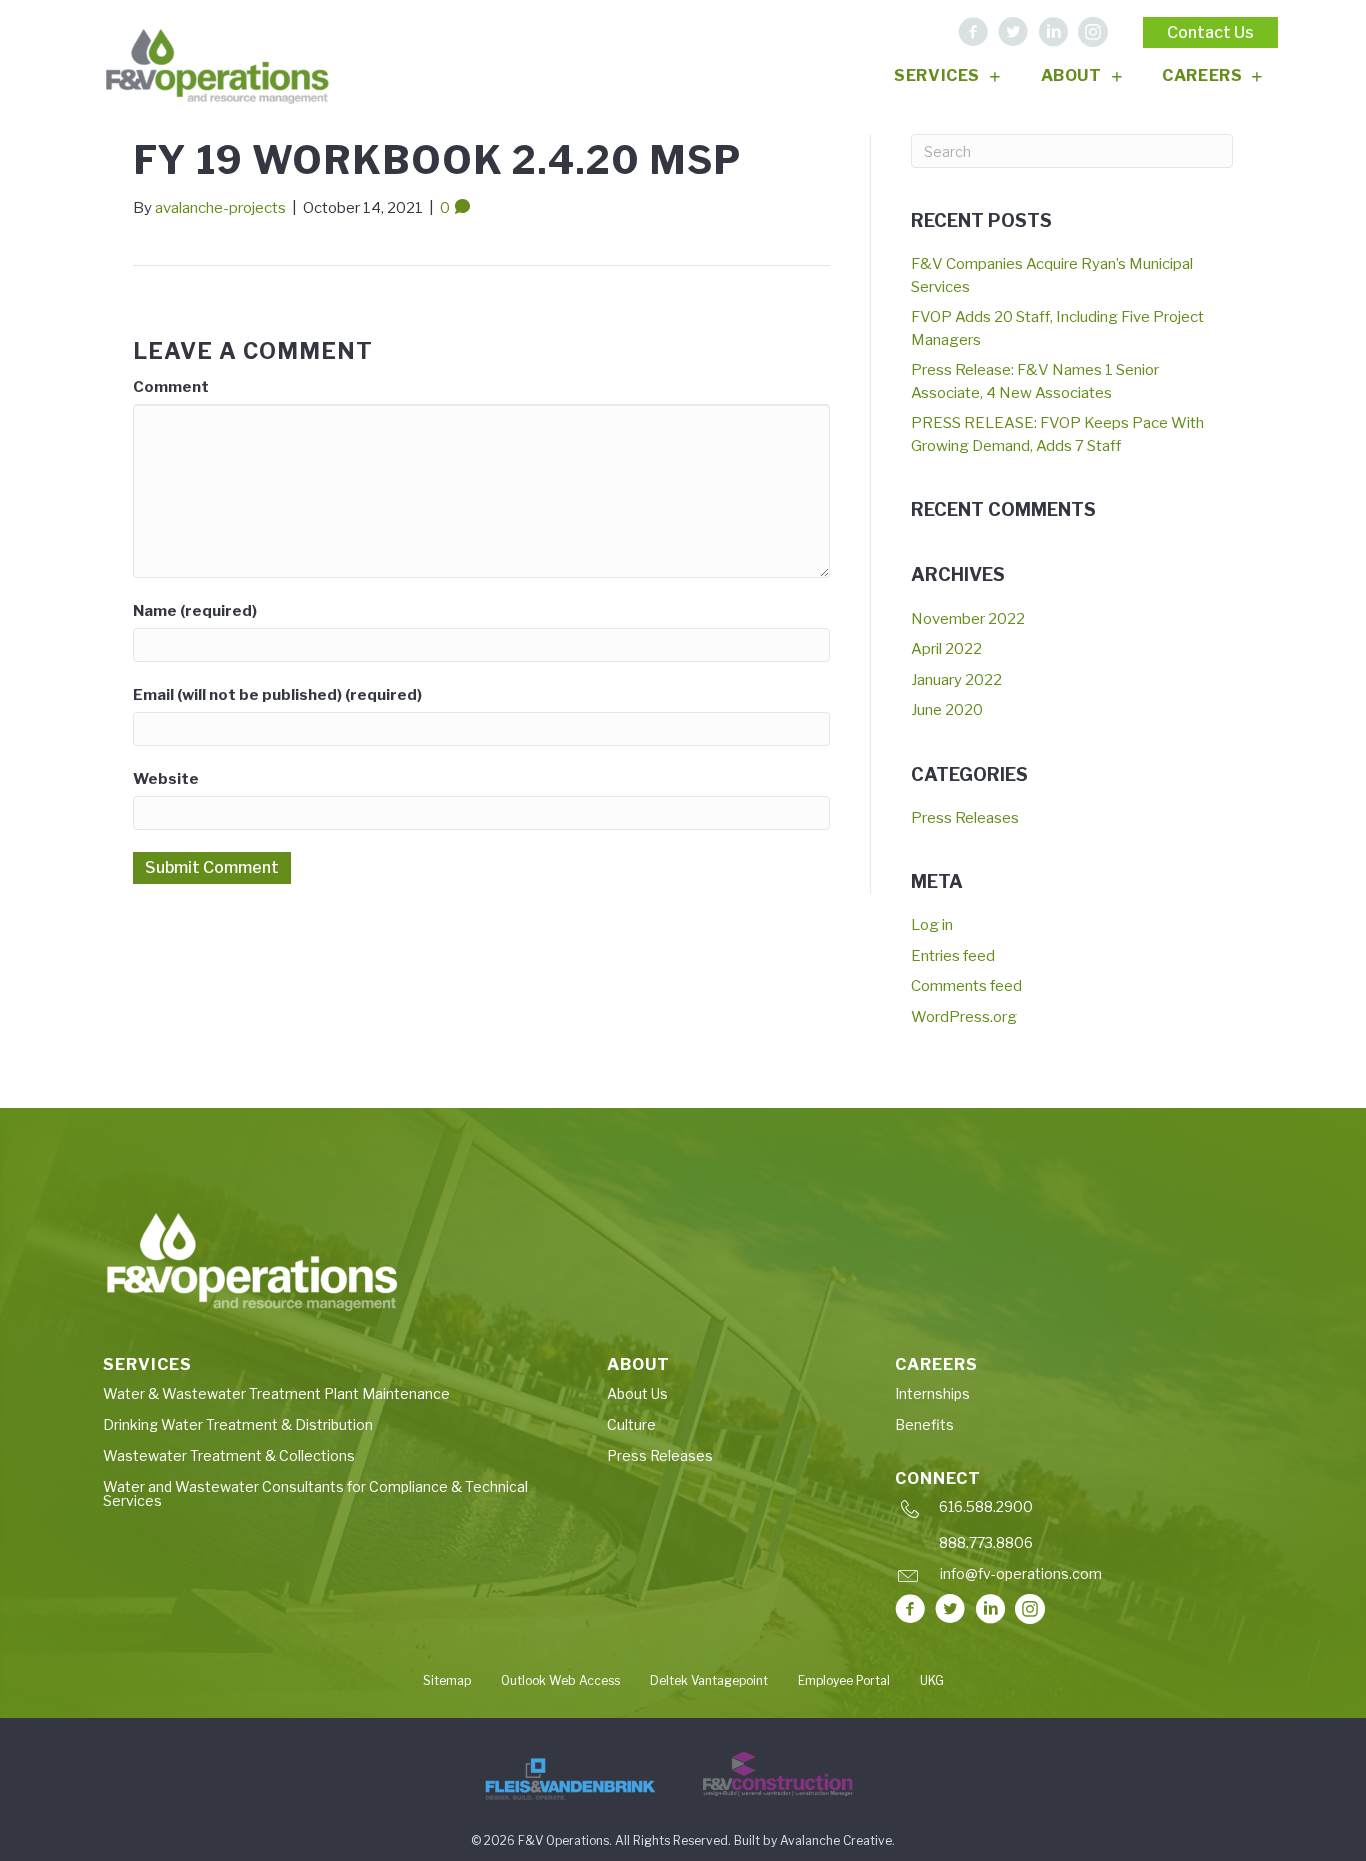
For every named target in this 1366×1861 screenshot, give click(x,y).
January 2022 (956, 680)
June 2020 (947, 710)
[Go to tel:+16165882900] (1078, 1511)
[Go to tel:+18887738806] (1078, 1547)
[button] (973, 32)
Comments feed (966, 986)
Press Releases (965, 818)
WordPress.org (964, 1017)
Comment (171, 387)
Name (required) (195, 611)
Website (166, 779)
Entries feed (953, 956)
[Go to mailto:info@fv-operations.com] (1075, 1578)
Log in (932, 925)
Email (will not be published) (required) (277, 695)
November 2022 (968, 619)
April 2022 (946, 649)
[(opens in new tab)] (570, 1779)
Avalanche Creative (836, 1840)
